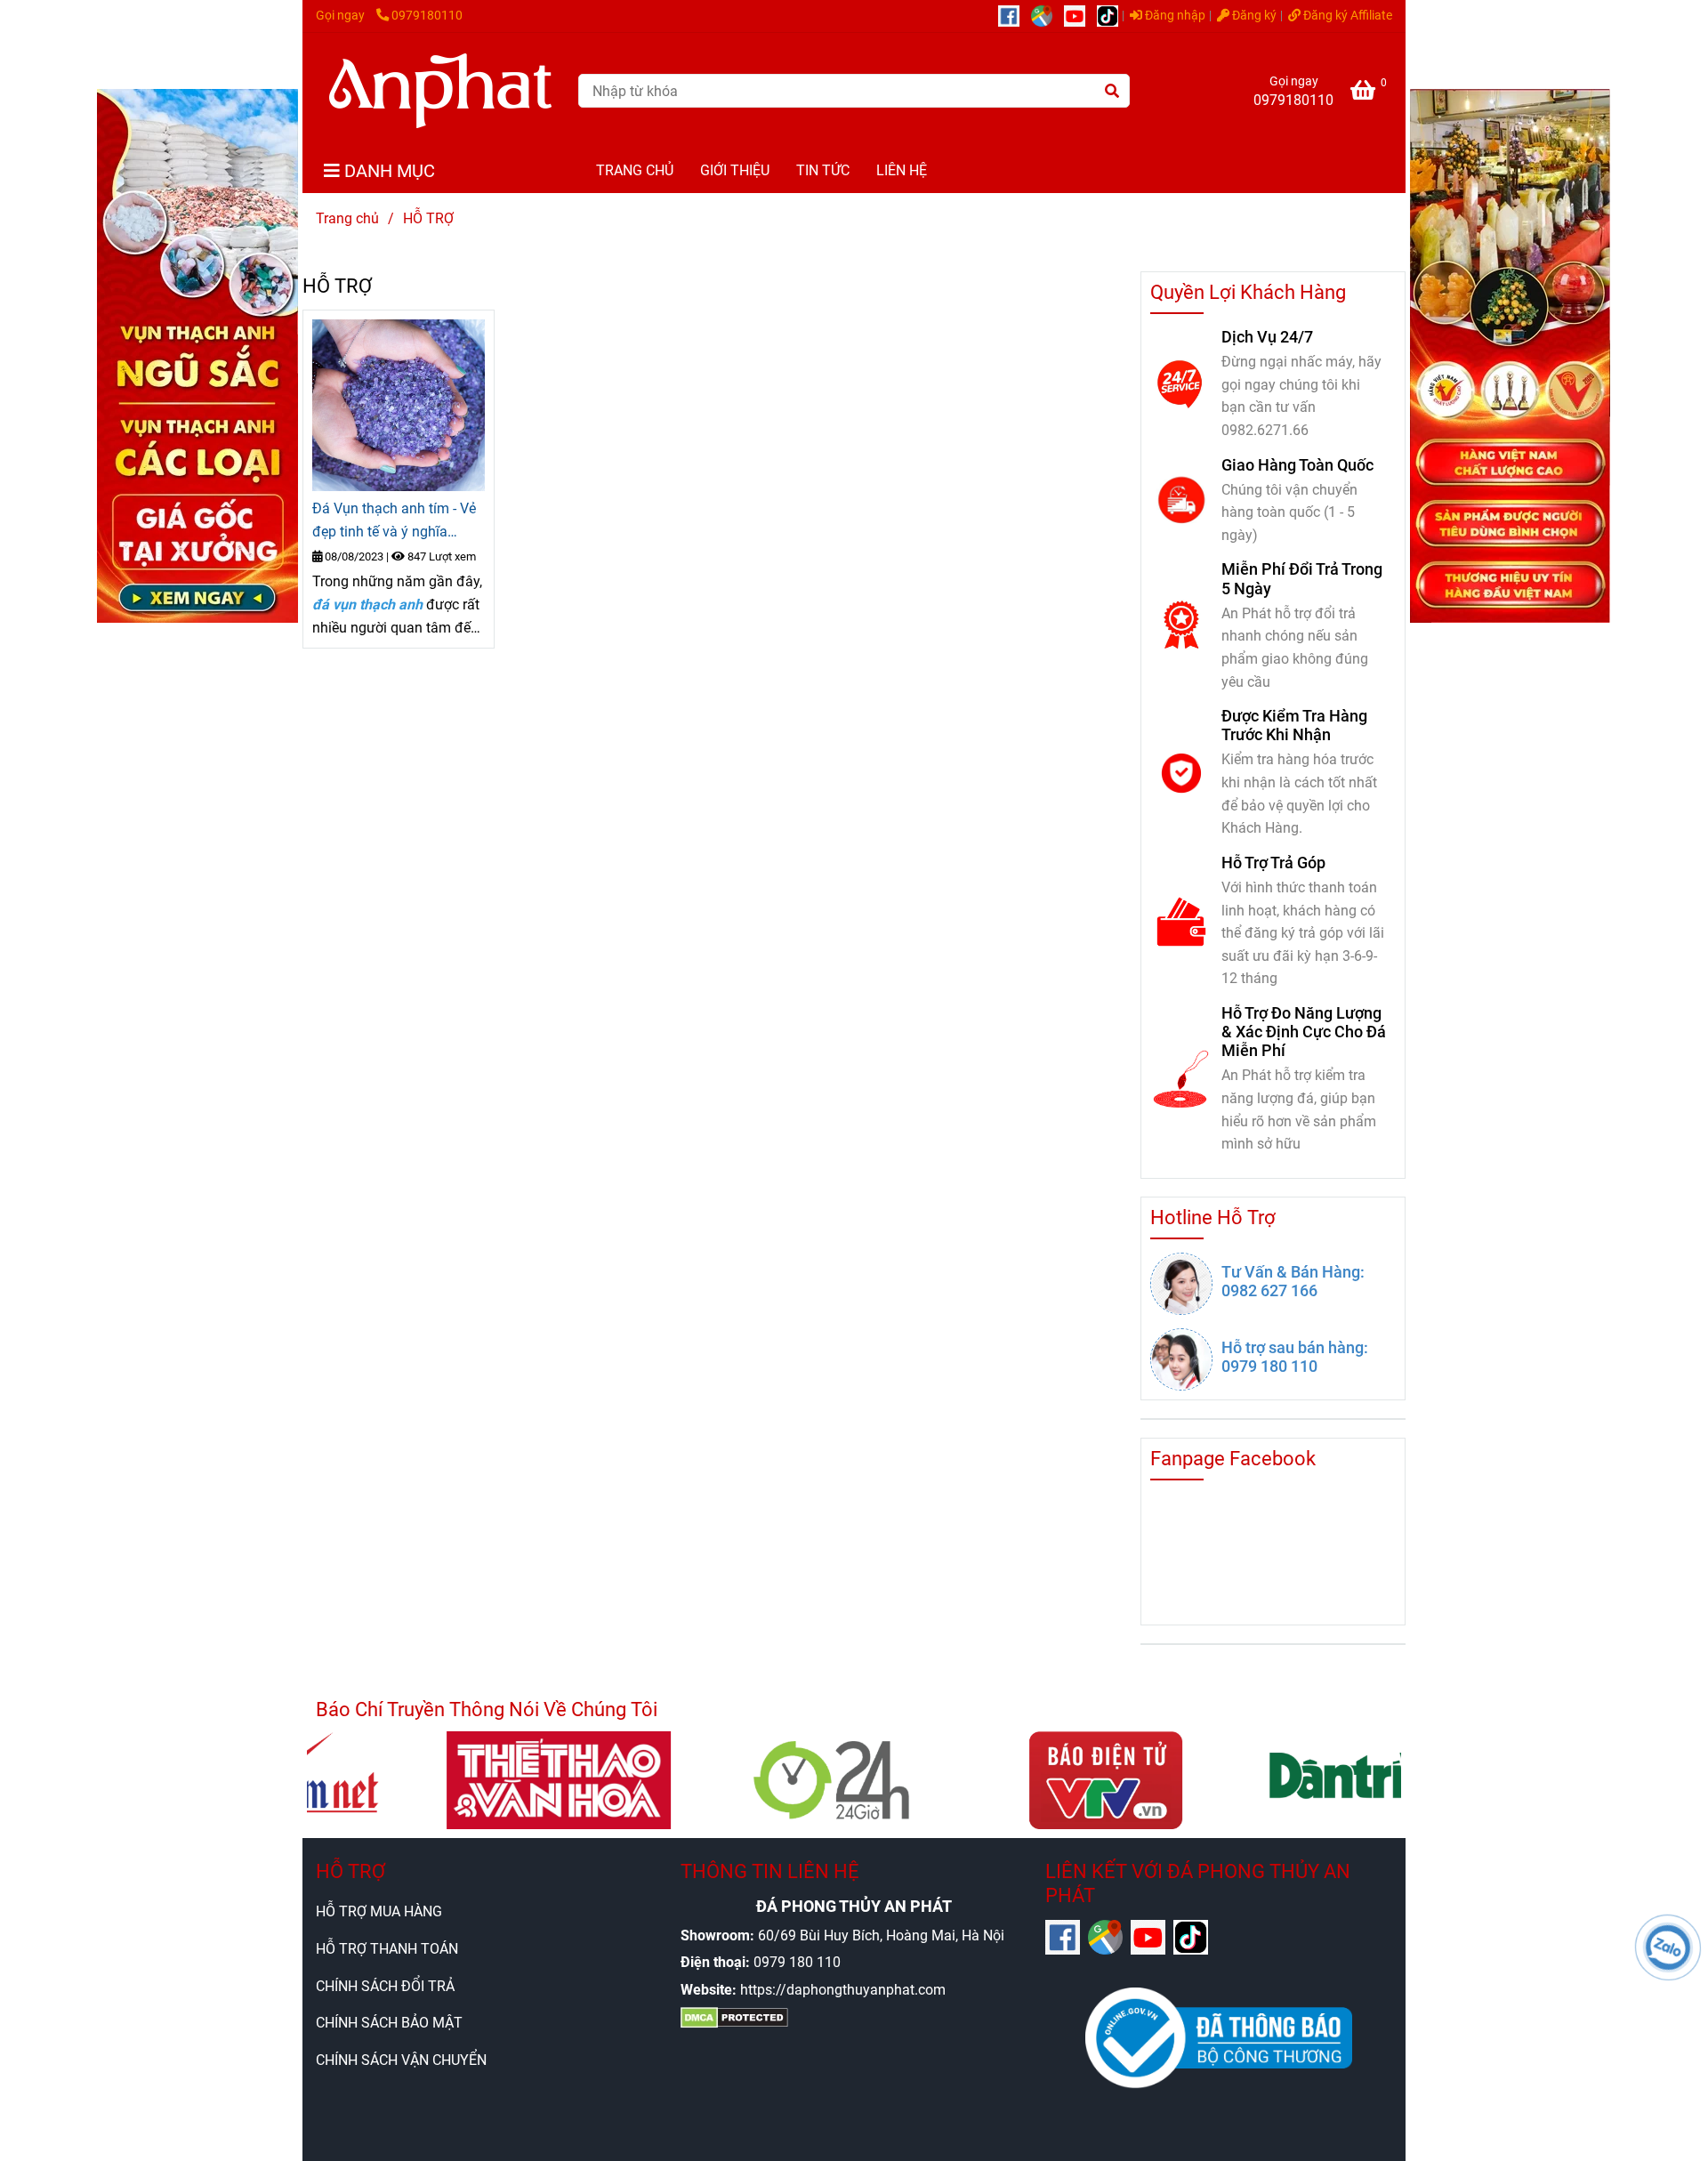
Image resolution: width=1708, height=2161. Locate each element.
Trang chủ (347, 218)
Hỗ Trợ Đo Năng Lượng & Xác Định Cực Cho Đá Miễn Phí (1304, 1032)
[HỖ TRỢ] (440, 91)
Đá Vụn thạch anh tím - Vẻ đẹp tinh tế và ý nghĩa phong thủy (394, 521)
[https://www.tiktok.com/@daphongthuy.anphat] (1112, 16)
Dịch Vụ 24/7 (1267, 337)
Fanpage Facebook (1233, 1459)
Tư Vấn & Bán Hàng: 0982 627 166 (1293, 1281)
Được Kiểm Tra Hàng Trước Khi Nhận (1294, 725)
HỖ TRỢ (350, 1871)
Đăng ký (1253, 16)
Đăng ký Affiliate (1346, 16)
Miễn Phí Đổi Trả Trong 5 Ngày (1302, 578)
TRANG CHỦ (635, 170)
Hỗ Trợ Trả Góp (1273, 863)
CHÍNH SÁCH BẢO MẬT (389, 2023)
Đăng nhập (1174, 16)
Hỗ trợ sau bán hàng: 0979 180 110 (1295, 1357)
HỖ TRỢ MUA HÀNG (379, 1911)
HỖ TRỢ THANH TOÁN (387, 1949)
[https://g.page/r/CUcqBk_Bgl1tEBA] (1047, 16)
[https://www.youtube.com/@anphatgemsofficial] (1080, 16)
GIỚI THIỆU (735, 170)
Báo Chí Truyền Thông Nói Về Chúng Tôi (487, 1709)
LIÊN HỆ (902, 170)
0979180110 (427, 16)
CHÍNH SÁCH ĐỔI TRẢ (385, 1986)
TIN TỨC (823, 170)
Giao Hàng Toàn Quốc (1297, 465)
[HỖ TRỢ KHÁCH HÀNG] (399, 406)
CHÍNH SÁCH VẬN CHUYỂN (401, 2060)
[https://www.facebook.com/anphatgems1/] (1015, 16)
